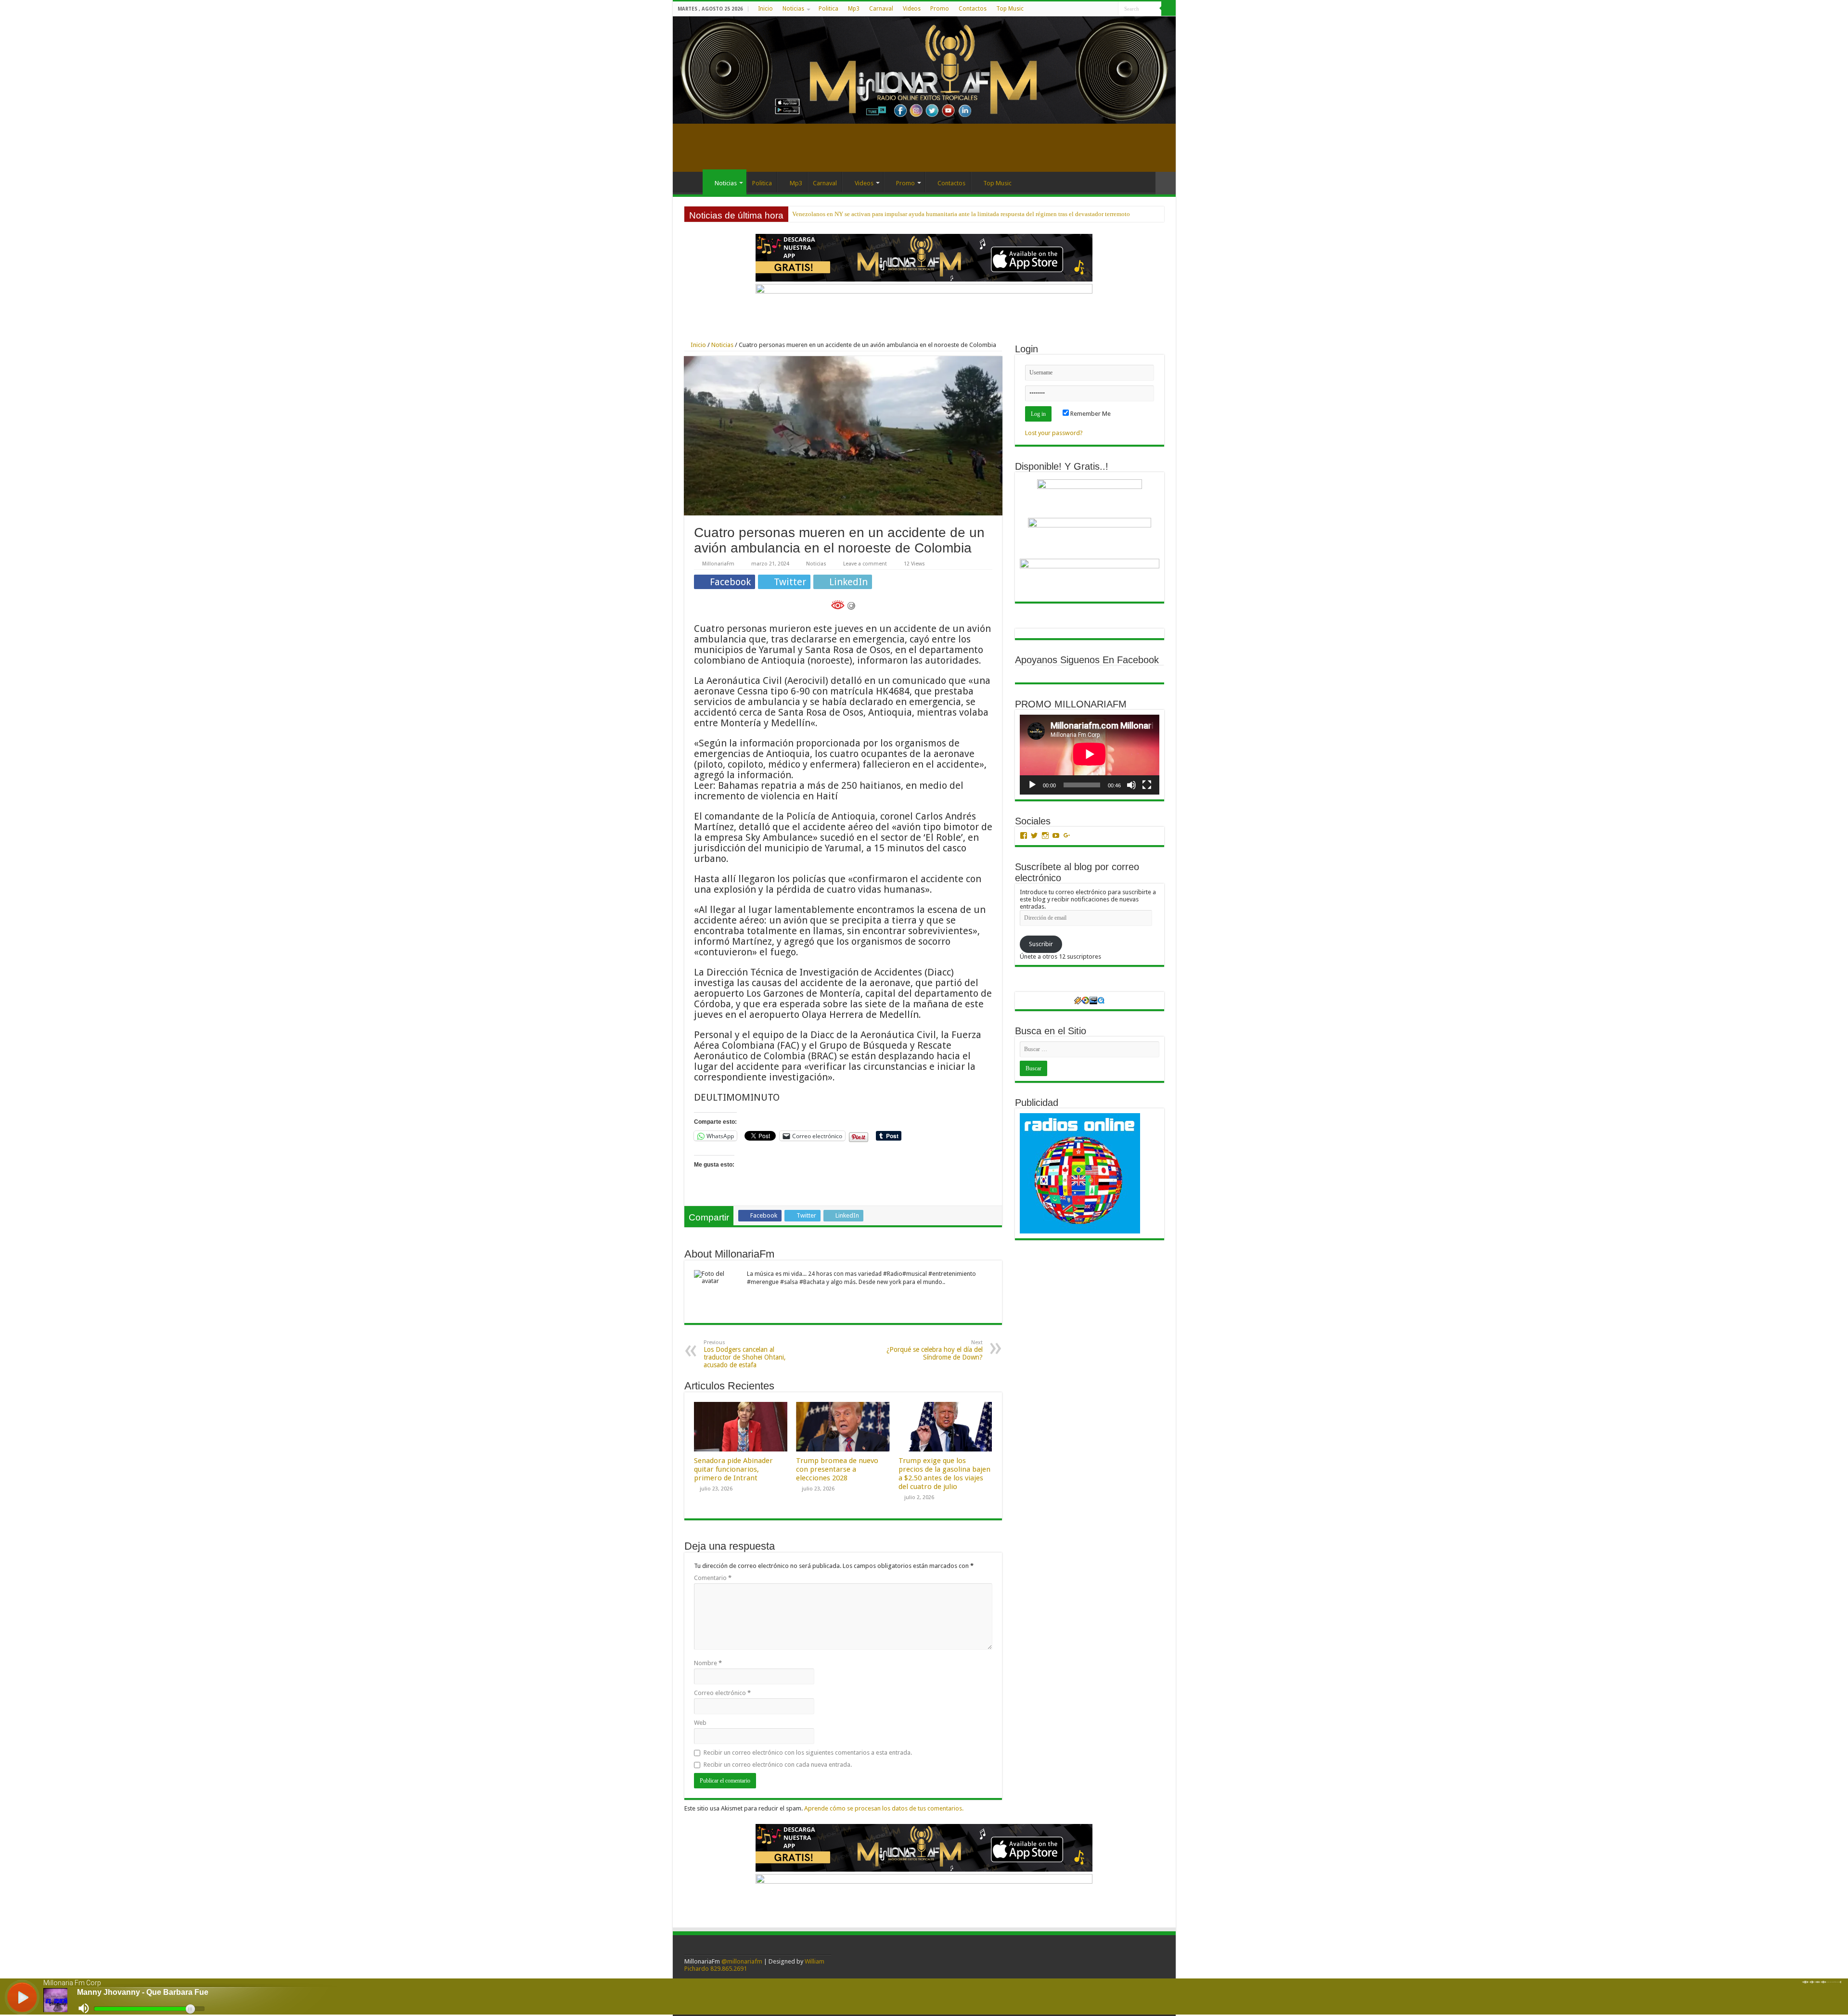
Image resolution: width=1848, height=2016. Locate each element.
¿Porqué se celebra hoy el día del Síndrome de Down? (935, 1350)
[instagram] (1111, 9)
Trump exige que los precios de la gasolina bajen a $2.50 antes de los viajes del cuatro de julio (944, 1474)
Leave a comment (865, 564)
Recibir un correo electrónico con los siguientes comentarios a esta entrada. (808, 1753)
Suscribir (1041, 944)
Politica (828, 9)
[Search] (1168, 9)
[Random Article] (1166, 183)
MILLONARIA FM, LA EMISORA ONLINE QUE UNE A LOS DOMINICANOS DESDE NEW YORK (921, 214)
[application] (1090, 754)
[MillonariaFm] (924, 70)
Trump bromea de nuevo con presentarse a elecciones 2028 (837, 1469)
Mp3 (854, 9)
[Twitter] (1093, 9)
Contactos (973, 9)
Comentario (713, 1578)
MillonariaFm (718, 564)
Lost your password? (1054, 433)
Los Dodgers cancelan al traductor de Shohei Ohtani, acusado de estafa (745, 1354)
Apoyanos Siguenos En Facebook (1087, 660)
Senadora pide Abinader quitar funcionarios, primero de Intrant (733, 1469)
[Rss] (1074, 9)
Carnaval (881, 9)
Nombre (708, 1663)
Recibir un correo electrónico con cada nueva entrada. (778, 1765)
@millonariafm (742, 1961)
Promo (940, 9)
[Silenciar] (1131, 785)
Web (700, 1723)
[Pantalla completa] (1147, 785)
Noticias (793, 9)
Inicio (765, 9)
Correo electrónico (722, 1693)
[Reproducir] (1032, 785)
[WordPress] (1102, 9)
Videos (912, 9)
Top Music (1010, 9)
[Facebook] (1084, 9)
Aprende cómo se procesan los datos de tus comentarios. (884, 1808)
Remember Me (1090, 414)
